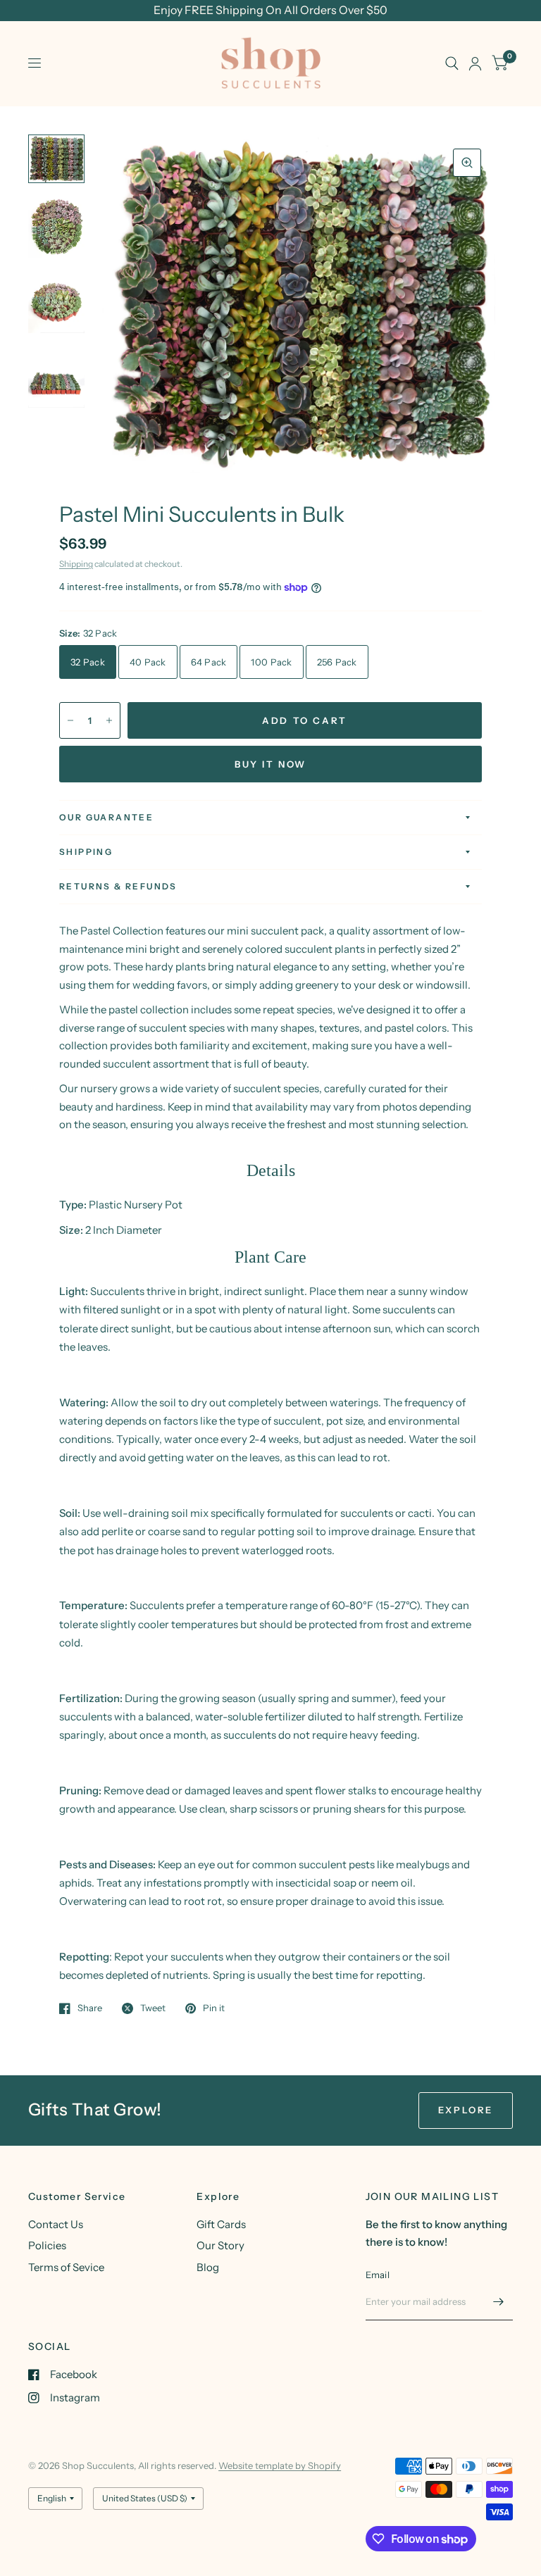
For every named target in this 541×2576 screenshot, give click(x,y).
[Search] (452, 63)
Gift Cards (221, 2224)
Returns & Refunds (118, 886)
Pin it (214, 2008)
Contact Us (56, 2224)
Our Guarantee (106, 817)
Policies (47, 2245)
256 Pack (337, 662)
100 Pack (271, 662)
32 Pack (88, 662)
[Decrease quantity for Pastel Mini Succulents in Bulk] (70, 720)
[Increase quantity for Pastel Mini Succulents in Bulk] (109, 720)
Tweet (153, 2008)
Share (90, 2008)
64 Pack (209, 662)
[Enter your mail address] (499, 2302)
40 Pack (148, 662)
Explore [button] (466, 2110)
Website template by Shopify (280, 2465)
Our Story (220, 2245)
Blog (208, 2267)
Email (378, 2275)
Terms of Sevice (66, 2267)
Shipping (76, 564)
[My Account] (475, 63)
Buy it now (270, 764)
